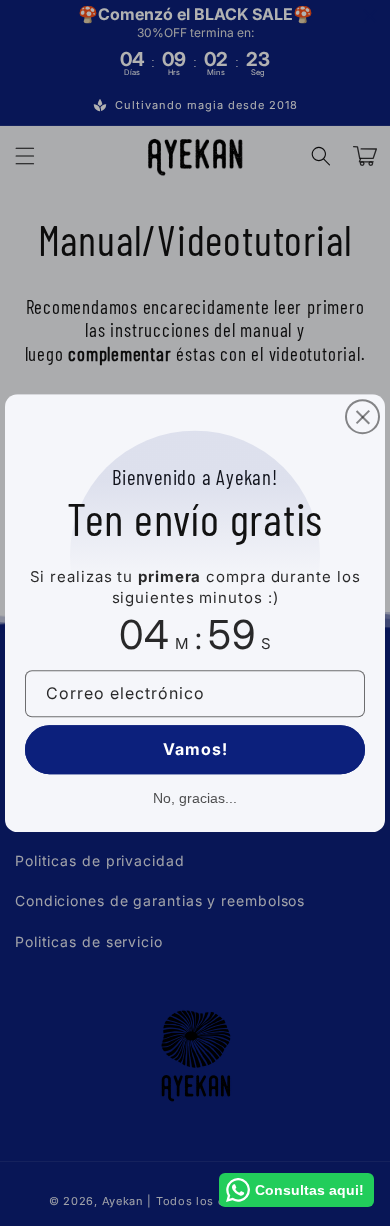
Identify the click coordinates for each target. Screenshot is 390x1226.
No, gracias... (195, 798)
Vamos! (195, 749)
